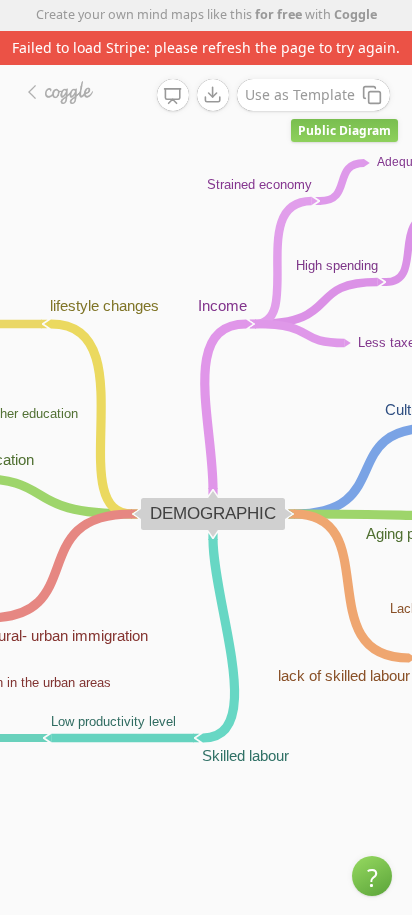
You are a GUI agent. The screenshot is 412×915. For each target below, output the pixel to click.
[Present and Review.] (173, 96)
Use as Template (300, 94)
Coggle (355, 14)
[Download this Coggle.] (213, 95)
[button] (372, 876)
